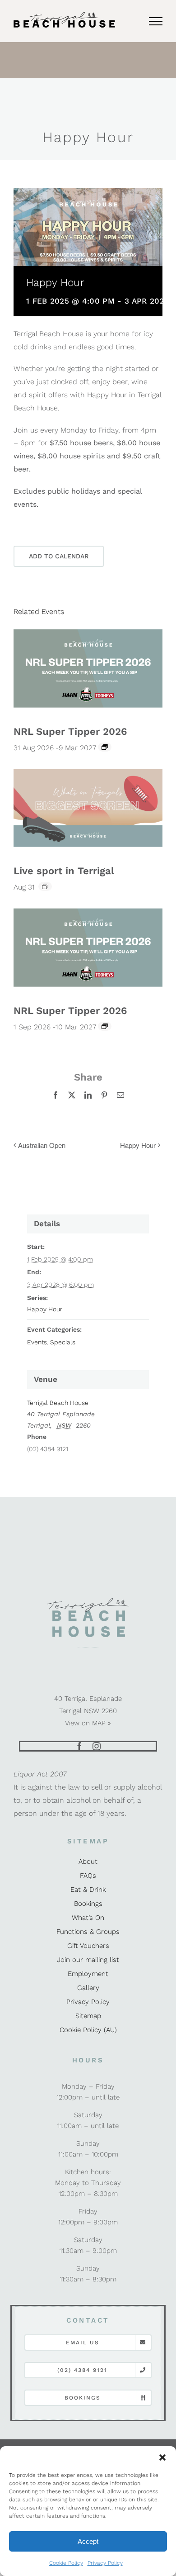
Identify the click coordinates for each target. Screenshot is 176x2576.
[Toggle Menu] (156, 21)
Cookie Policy (66, 2563)
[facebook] (79, 1746)
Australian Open (42, 1145)
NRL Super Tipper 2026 (70, 731)
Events (37, 1342)
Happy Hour (138, 1145)
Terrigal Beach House (58, 1403)
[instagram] (97, 1746)
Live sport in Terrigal (64, 871)
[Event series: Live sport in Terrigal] (45, 886)
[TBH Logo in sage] (88, 1601)
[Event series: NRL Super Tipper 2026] (105, 747)
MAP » (102, 1723)
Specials (63, 1342)
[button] (162, 2457)
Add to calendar (59, 556)
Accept (88, 2541)
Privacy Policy (105, 2563)
